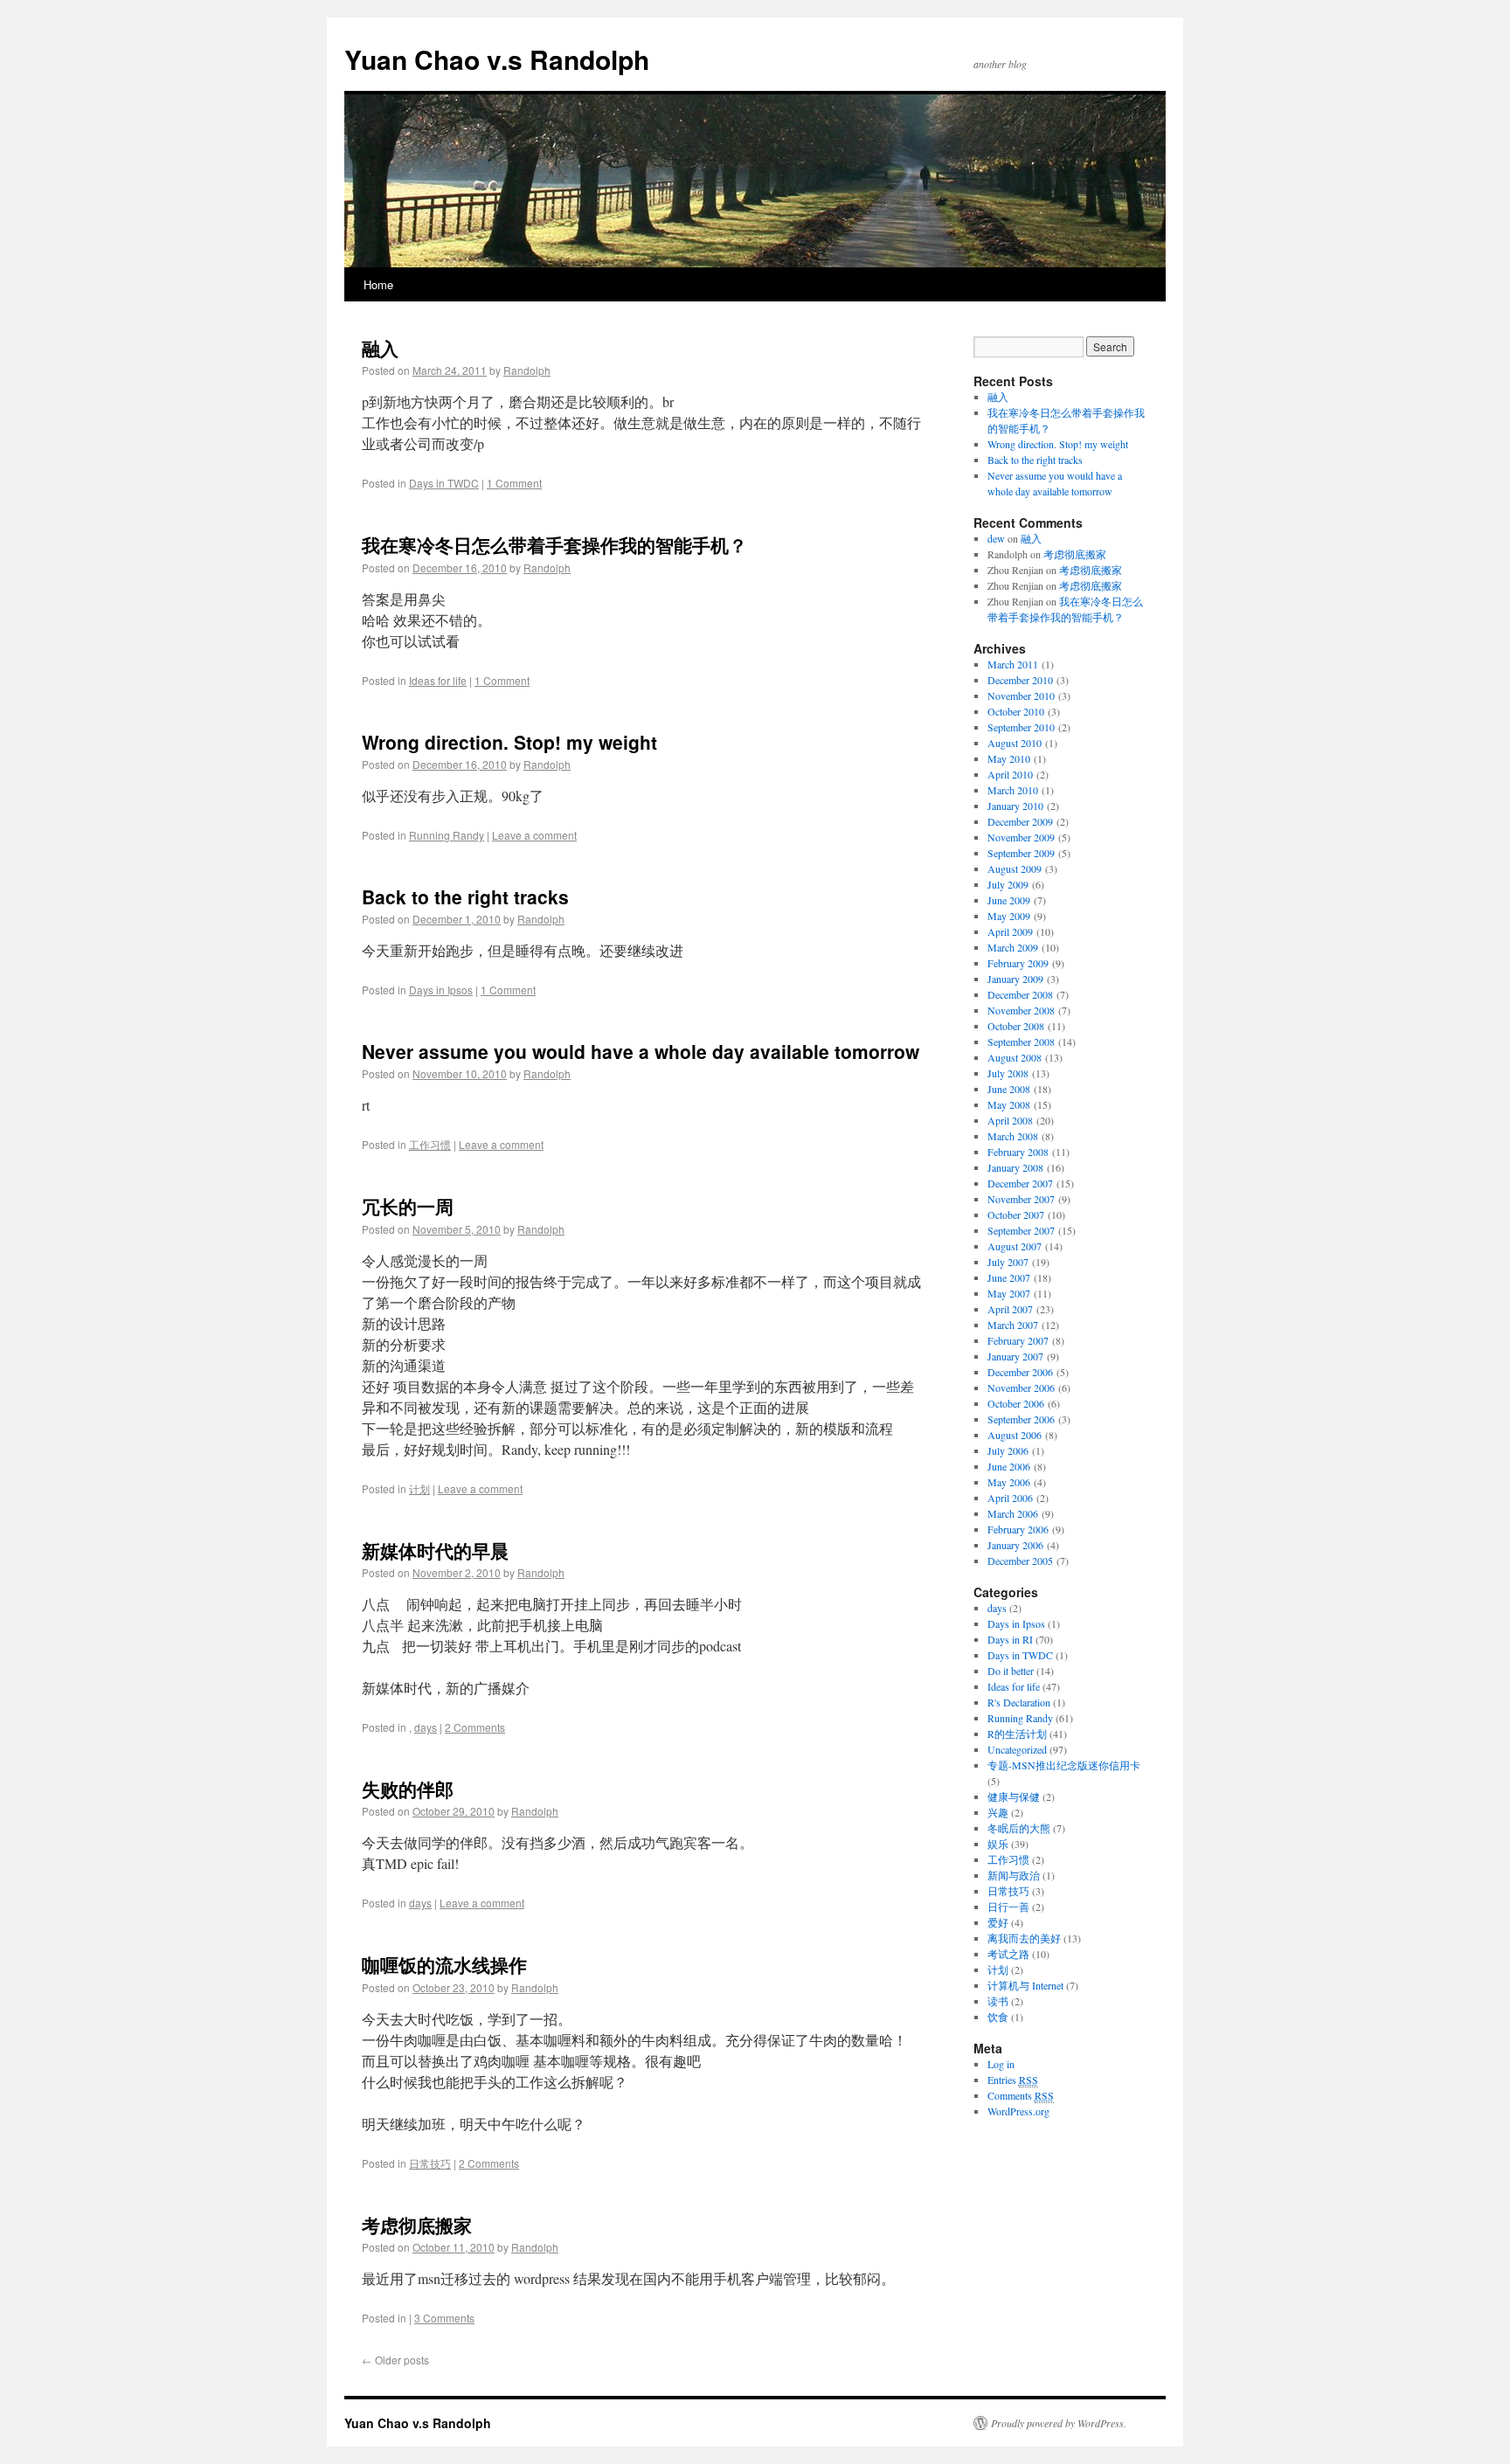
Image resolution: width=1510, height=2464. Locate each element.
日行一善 (1008, 1907)
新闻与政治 (1014, 1875)
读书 (998, 2001)
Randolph (527, 370)
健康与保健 (1014, 1796)
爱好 (998, 1922)
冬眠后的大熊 (1019, 1828)
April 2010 (1010, 774)
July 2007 (1008, 1262)
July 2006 (1008, 1450)
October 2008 (1016, 1026)
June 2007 (1009, 1277)
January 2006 (1015, 1545)
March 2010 (1013, 790)
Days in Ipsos (441, 990)
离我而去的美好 (1024, 1938)
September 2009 (1021, 853)
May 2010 (1009, 758)
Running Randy (447, 835)
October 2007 (1016, 1215)
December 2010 (1020, 680)
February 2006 (1018, 1529)
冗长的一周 (408, 1206)
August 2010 (1015, 743)
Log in (1001, 2064)
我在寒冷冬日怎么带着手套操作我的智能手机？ (554, 544)
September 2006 (1021, 1419)
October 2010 (1016, 711)
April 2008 (1010, 1120)
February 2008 (1018, 1152)
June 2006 (1009, 1466)
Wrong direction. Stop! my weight (509, 742)
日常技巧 (430, 2163)
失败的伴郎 (408, 1789)
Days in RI (1010, 1639)
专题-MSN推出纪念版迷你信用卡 (1064, 1765)
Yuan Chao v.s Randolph (497, 59)
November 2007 (1021, 1199)
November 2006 (1021, 1388)
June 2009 (1009, 900)
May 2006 (1009, 1482)
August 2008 (1015, 1057)
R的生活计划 (1017, 1734)
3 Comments (444, 2318)
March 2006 (1013, 1513)
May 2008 (1009, 1104)
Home (378, 284)
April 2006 (1010, 1498)
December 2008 (1020, 994)
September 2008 (1021, 1042)
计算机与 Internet (1025, 1985)
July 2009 (1008, 884)
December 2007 (1020, 1183)
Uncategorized (1017, 1749)
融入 (380, 348)
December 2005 (1020, 1561)
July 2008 (1008, 1073)
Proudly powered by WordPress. (1059, 2423)
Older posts (395, 2360)
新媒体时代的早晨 (435, 1550)
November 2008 (1021, 1010)
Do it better (1011, 1671)
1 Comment (514, 483)
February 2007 (1018, 1340)
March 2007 (1013, 1325)
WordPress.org (1018, 2111)
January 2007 (1015, 1356)
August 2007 (1015, 1246)
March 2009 (1013, 947)
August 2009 (1015, 869)
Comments (1021, 2095)
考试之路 (1008, 1954)
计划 (419, 1488)
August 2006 (1015, 1435)
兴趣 (998, 1812)
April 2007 (1010, 1309)
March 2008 (1013, 1136)
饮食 (998, 2017)
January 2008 (1015, 1167)
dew (996, 538)
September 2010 (1021, 727)
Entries (1013, 2080)
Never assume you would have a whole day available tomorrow (641, 1051)
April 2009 (1010, 931)
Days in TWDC (444, 483)
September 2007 (1021, 1230)
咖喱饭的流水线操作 (444, 1964)
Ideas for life (438, 680)
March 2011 (1013, 664)
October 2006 (1016, 1403)
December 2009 (1020, 821)
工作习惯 (430, 1144)
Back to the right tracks (465, 896)
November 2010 (1021, 696)
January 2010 (1015, 806)
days (426, 1727)
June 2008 (1009, 1089)
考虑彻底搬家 (417, 2225)
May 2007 (1009, 1293)
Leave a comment (534, 835)
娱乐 (998, 1844)
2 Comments (475, 1727)
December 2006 (1020, 1372)
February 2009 (1018, 963)
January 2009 (1015, 979)
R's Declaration (1019, 1702)
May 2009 (1009, 916)
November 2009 (1021, 837)
